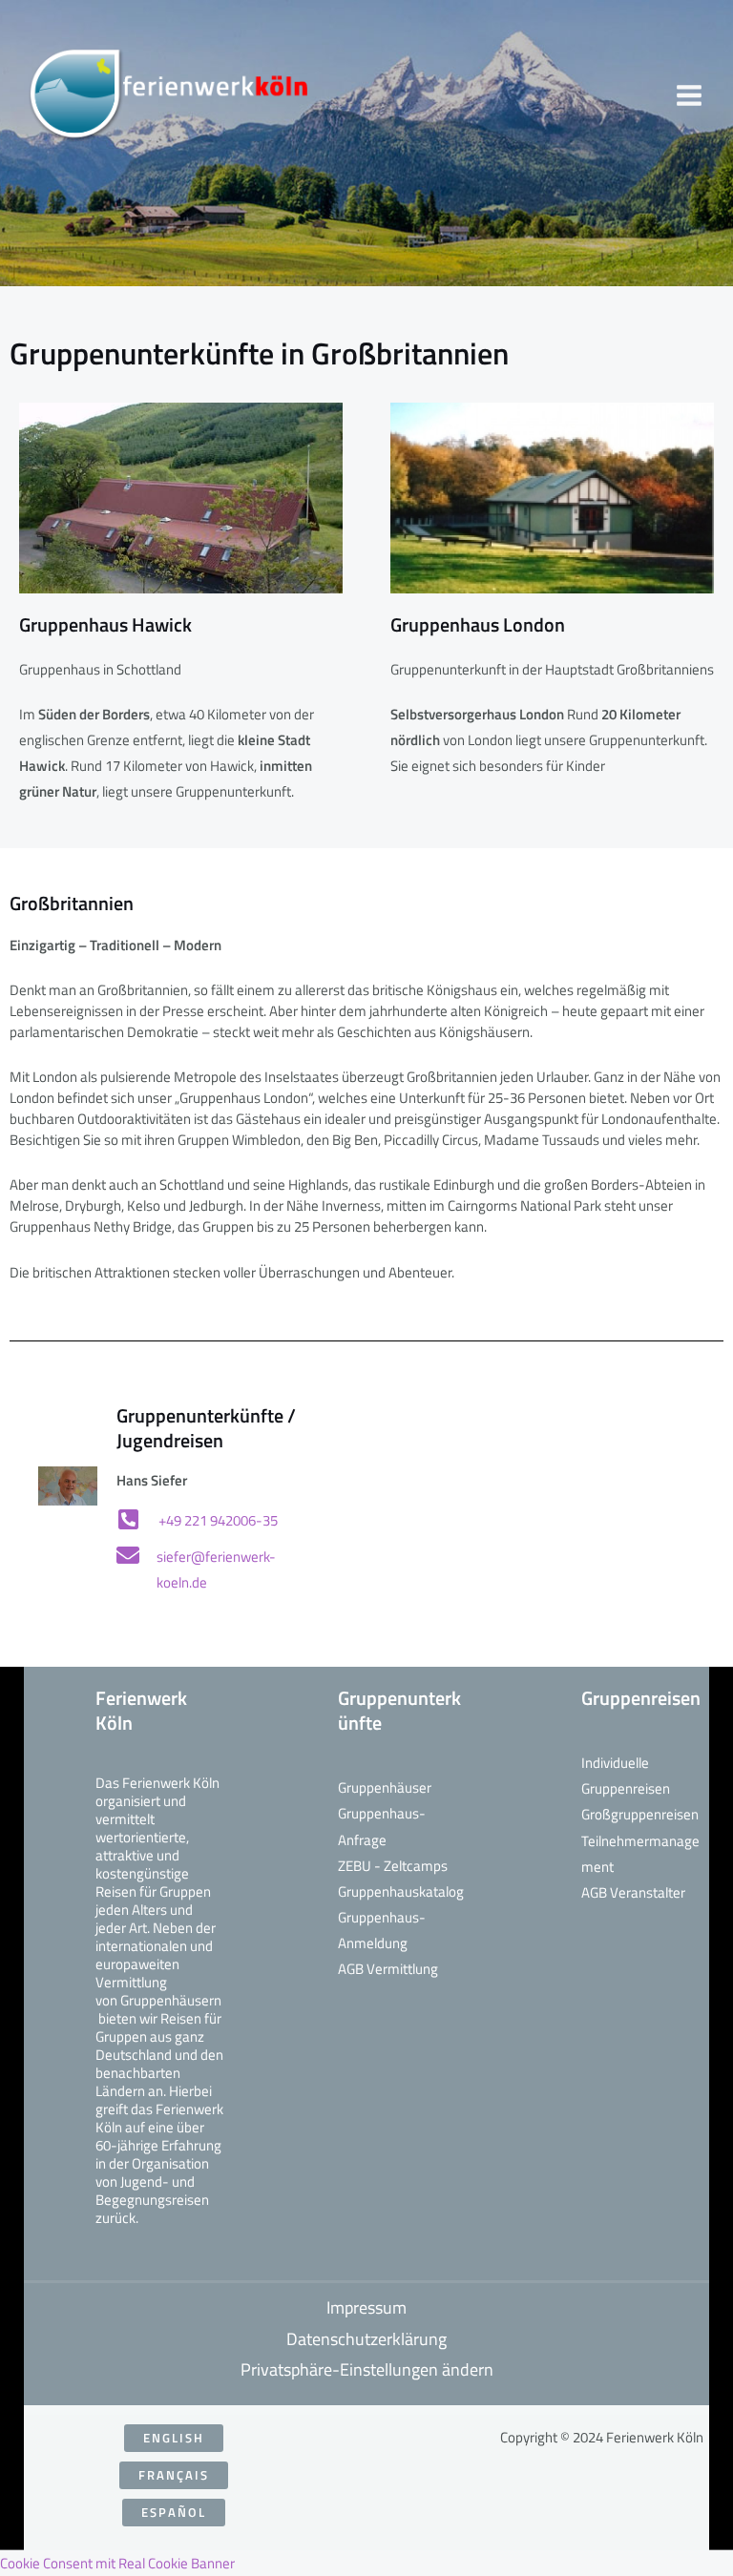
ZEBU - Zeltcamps (393, 1866)
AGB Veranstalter (633, 1892)
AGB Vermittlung (388, 1969)
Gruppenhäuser (385, 1787)
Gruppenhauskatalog (401, 1891)
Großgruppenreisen (640, 1814)
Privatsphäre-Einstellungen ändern (367, 2369)
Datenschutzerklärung (366, 2339)
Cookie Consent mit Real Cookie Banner (117, 2563)
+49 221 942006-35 (218, 1520)
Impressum (366, 2307)
